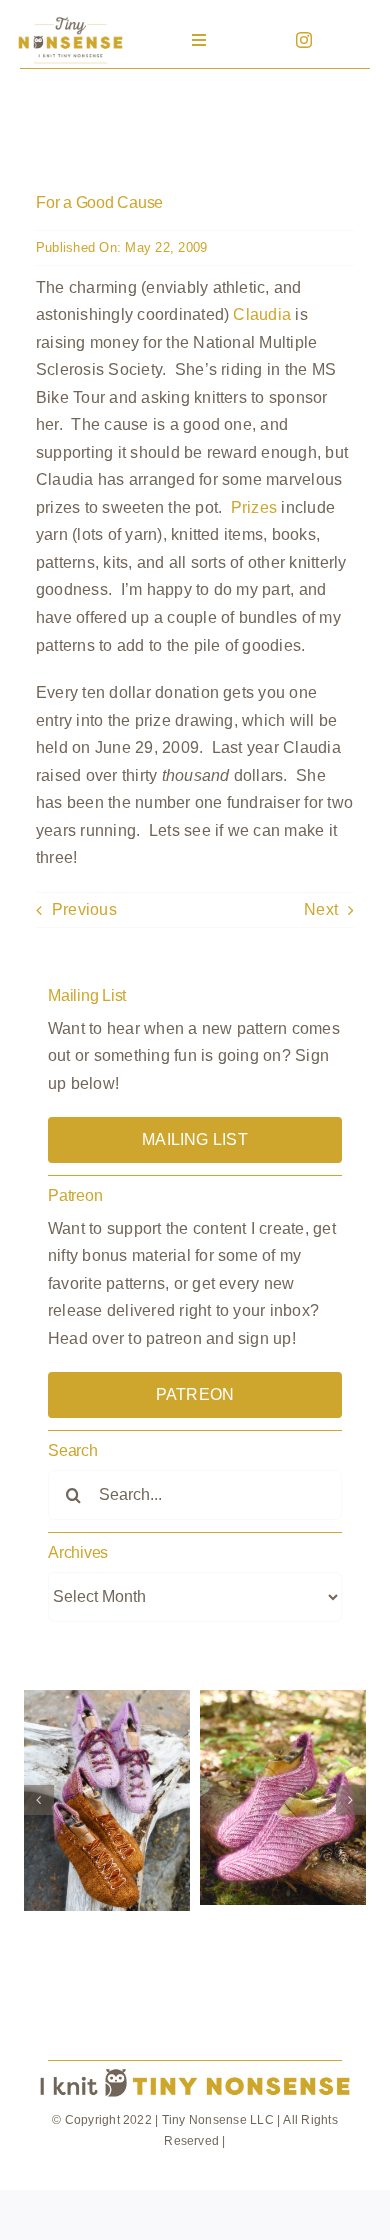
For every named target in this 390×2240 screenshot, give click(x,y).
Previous (84, 909)
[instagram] (304, 40)
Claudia (262, 314)
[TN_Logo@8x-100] (70, 19)
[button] (39, 1800)
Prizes (254, 507)
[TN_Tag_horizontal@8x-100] (195, 2069)
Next (321, 909)
